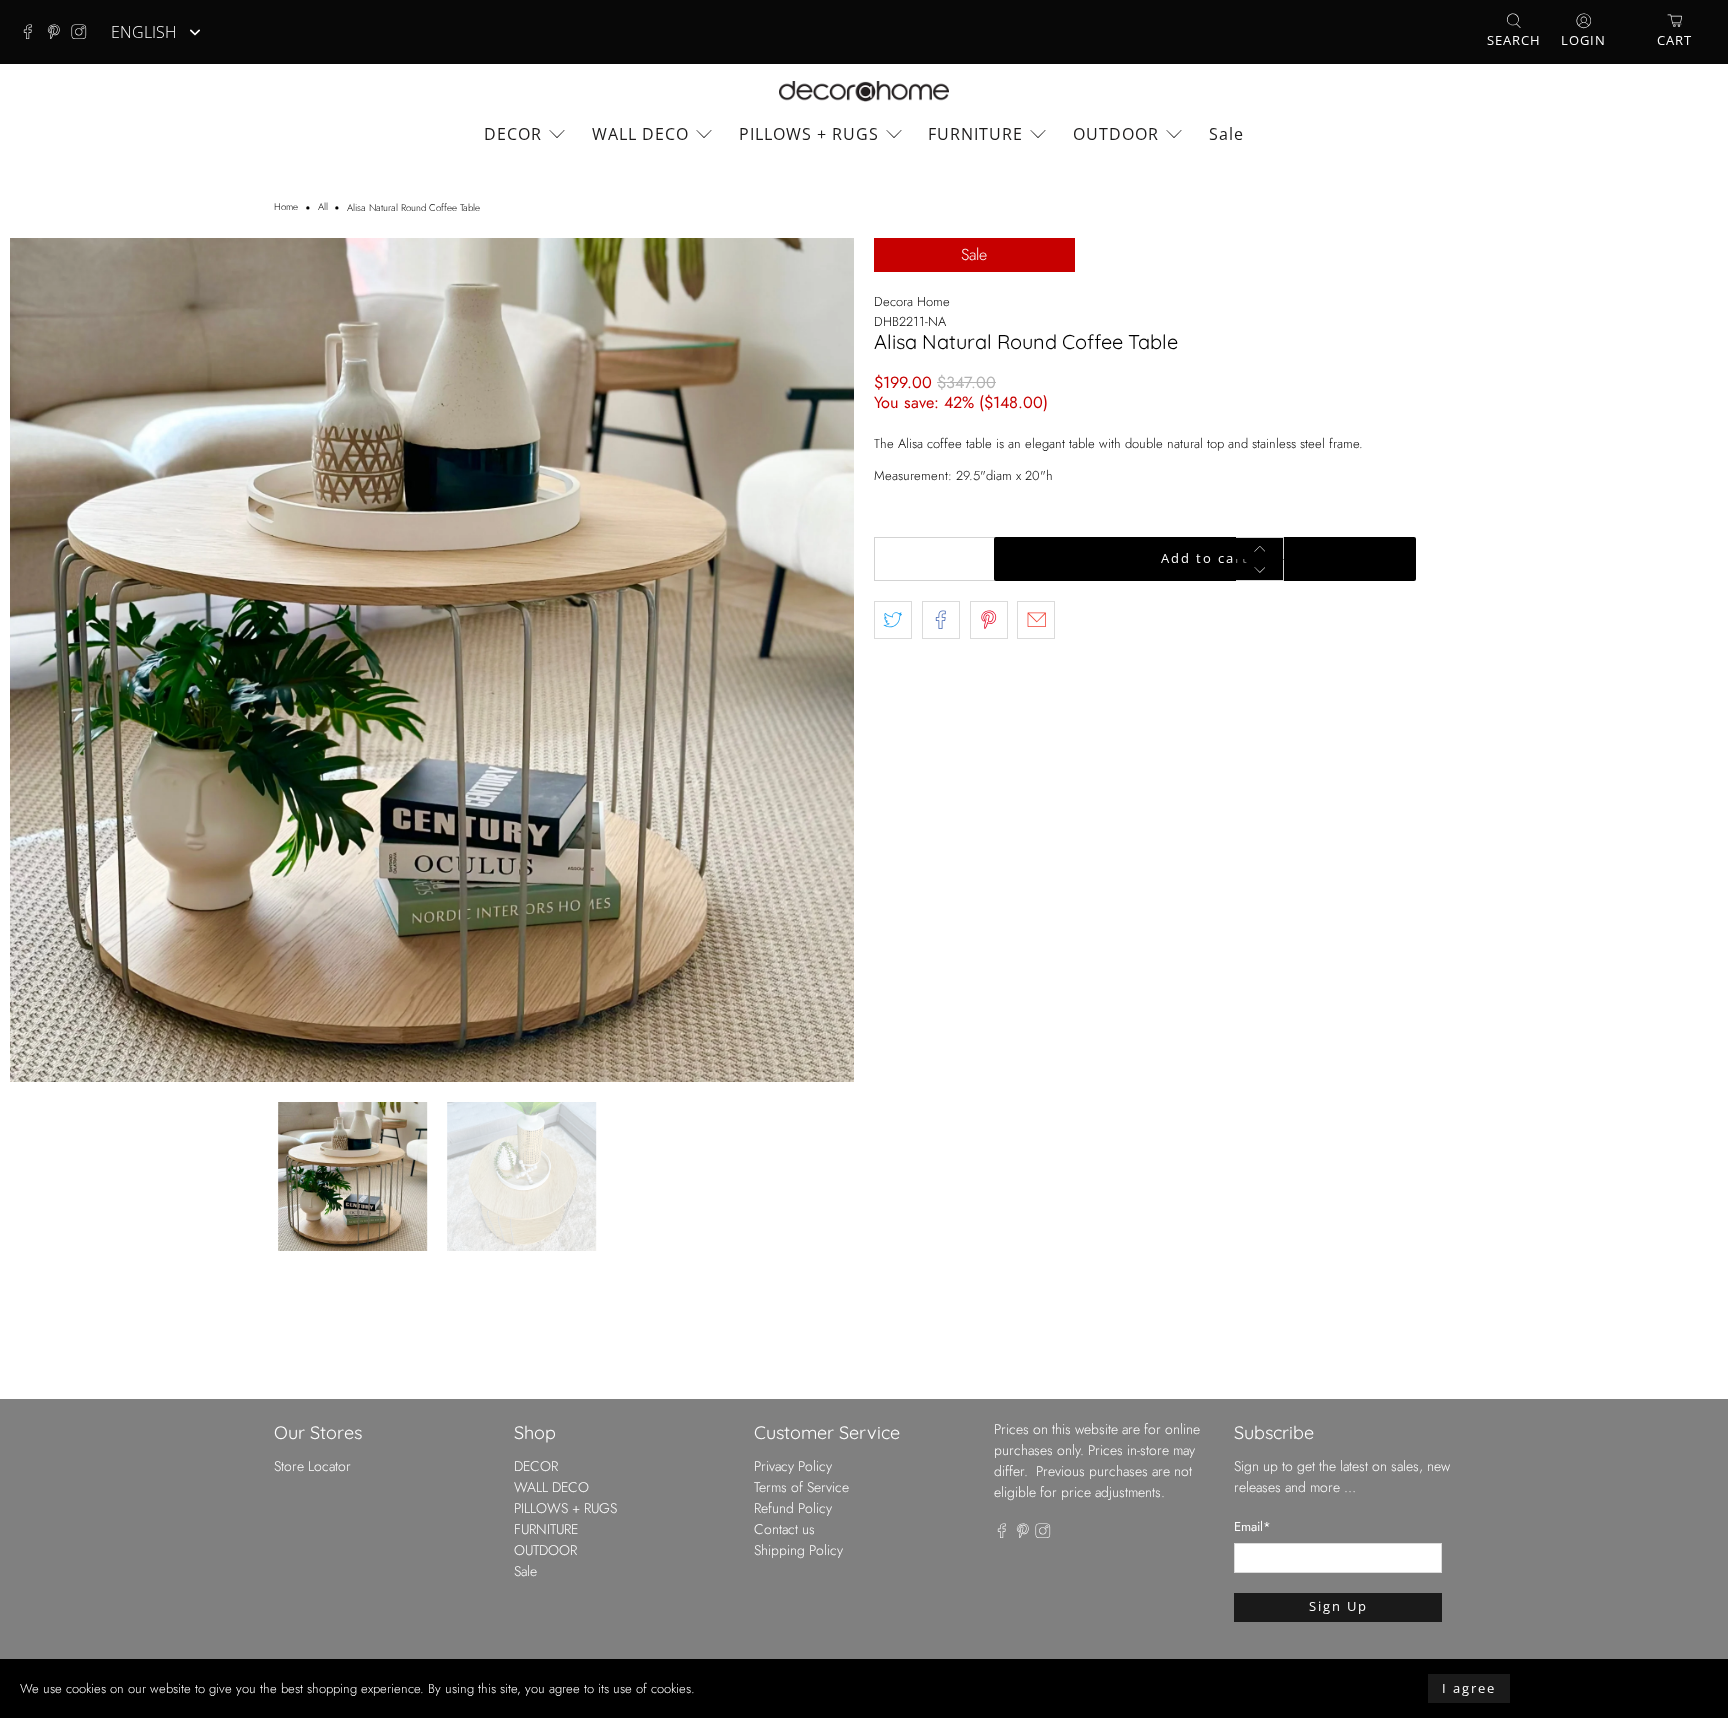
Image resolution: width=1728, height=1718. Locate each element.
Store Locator (312, 1466)
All (323, 208)
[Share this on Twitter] (893, 620)
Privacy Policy (793, 1466)
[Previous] (42, 660)
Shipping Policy (798, 1550)
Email (1252, 1526)
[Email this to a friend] (1036, 620)
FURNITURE (975, 134)
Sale (1226, 134)
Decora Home (912, 301)
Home (286, 208)
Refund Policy (793, 1508)
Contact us (784, 1529)
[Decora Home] (864, 91)
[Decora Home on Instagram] (84, 32)
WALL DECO (640, 134)
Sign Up (1338, 1606)
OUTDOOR (1116, 134)
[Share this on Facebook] (941, 620)
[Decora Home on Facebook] (33, 32)
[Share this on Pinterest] (989, 620)
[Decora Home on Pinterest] (59, 32)
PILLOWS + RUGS (809, 134)
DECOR (513, 134)
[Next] (822, 660)
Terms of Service (801, 1487)
